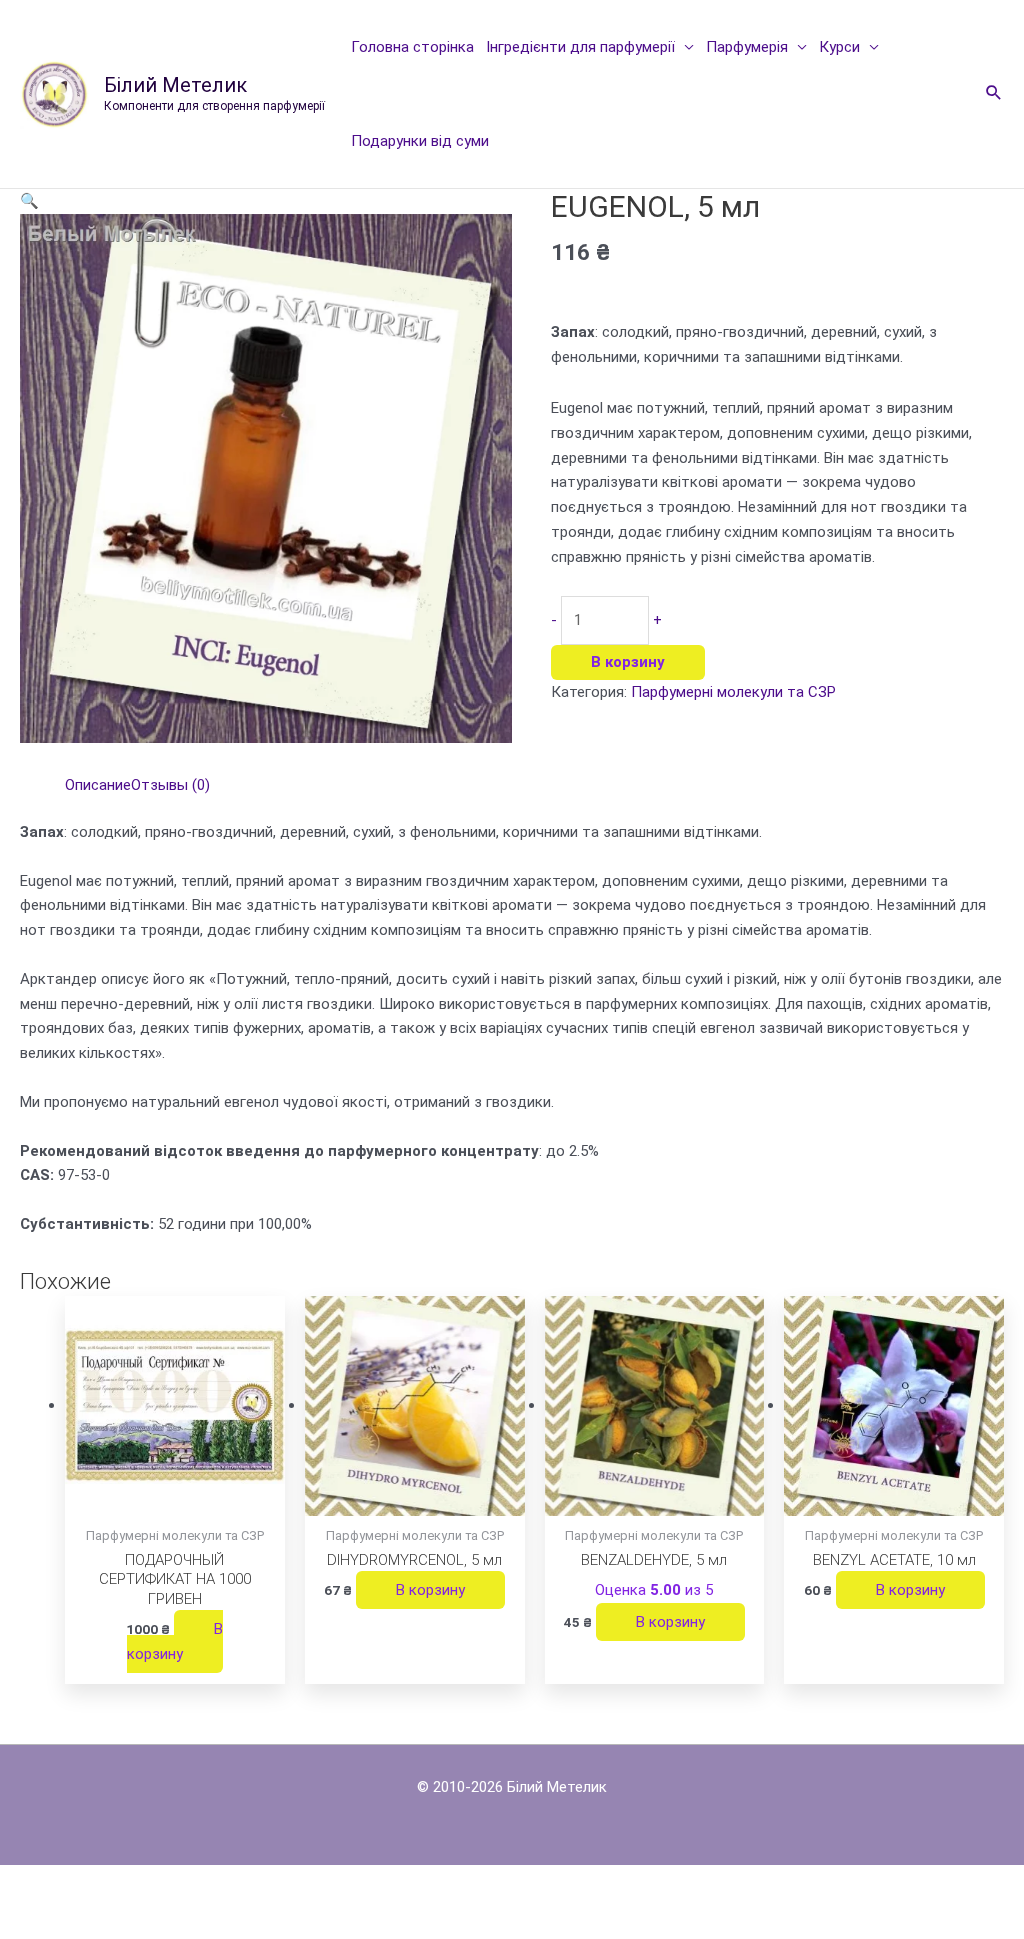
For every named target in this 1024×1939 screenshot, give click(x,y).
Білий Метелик (175, 85)
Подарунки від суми (420, 141)
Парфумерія (747, 47)
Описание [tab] (98, 785)
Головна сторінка (412, 47)
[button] (994, 94)
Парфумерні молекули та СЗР (733, 692)
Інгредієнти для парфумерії (580, 47)
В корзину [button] (175, 1641)
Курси (839, 47)
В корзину (628, 662)
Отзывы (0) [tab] (170, 785)
